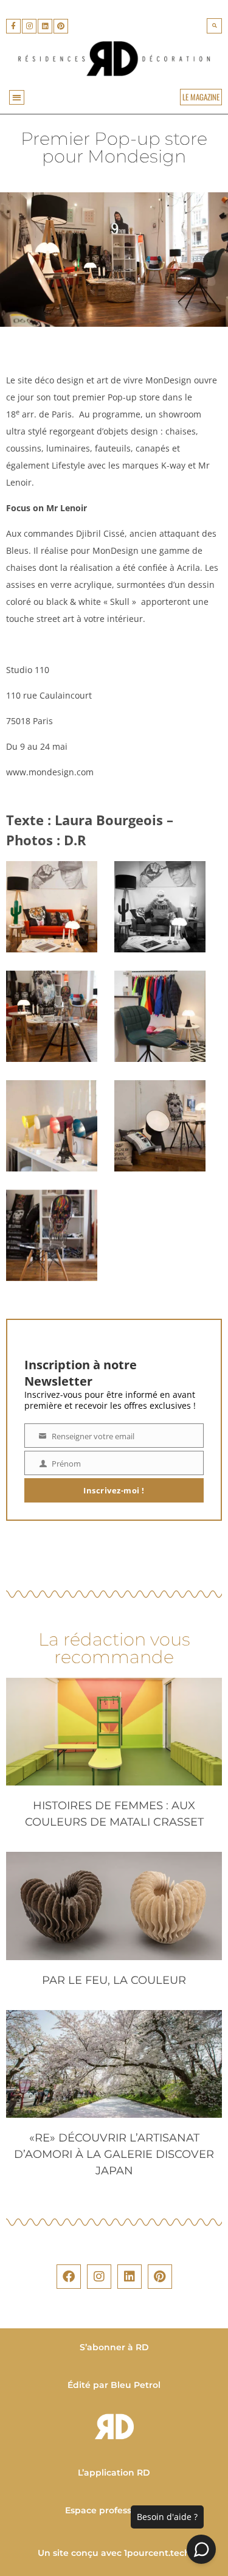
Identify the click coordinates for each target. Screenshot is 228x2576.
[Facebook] (69, 2277)
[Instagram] (29, 26)
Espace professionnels (114, 2510)
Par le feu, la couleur (114, 1980)
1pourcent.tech (157, 2553)
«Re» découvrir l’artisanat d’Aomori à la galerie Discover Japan (114, 2154)
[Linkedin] (45, 26)
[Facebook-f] (13, 26)
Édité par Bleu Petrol (114, 2385)
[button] (214, 26)
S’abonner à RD (114, 2347)
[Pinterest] (61, 26)
